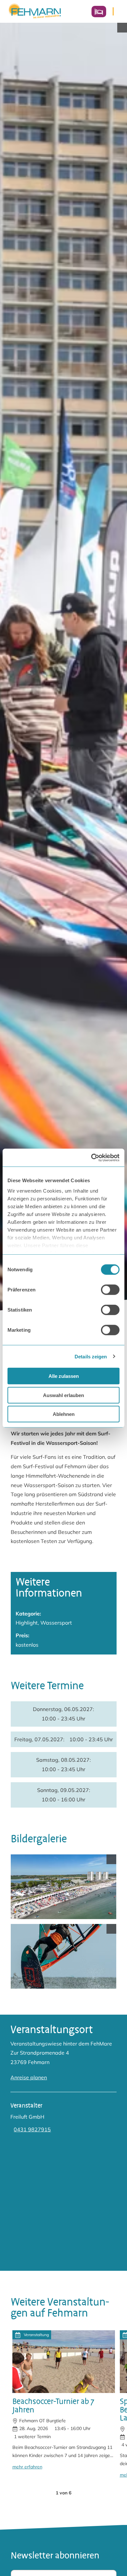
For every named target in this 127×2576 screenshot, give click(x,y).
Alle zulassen (64, 1376)
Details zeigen (91, 1356)
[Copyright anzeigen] (122, 28)
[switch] (110, 1290)
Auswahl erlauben (63, 1395)
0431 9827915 (32, 2129)
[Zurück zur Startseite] (35, 11)
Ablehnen (64, 1414)
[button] (45, 2493)
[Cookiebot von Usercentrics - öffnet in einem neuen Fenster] (91, 1157)
